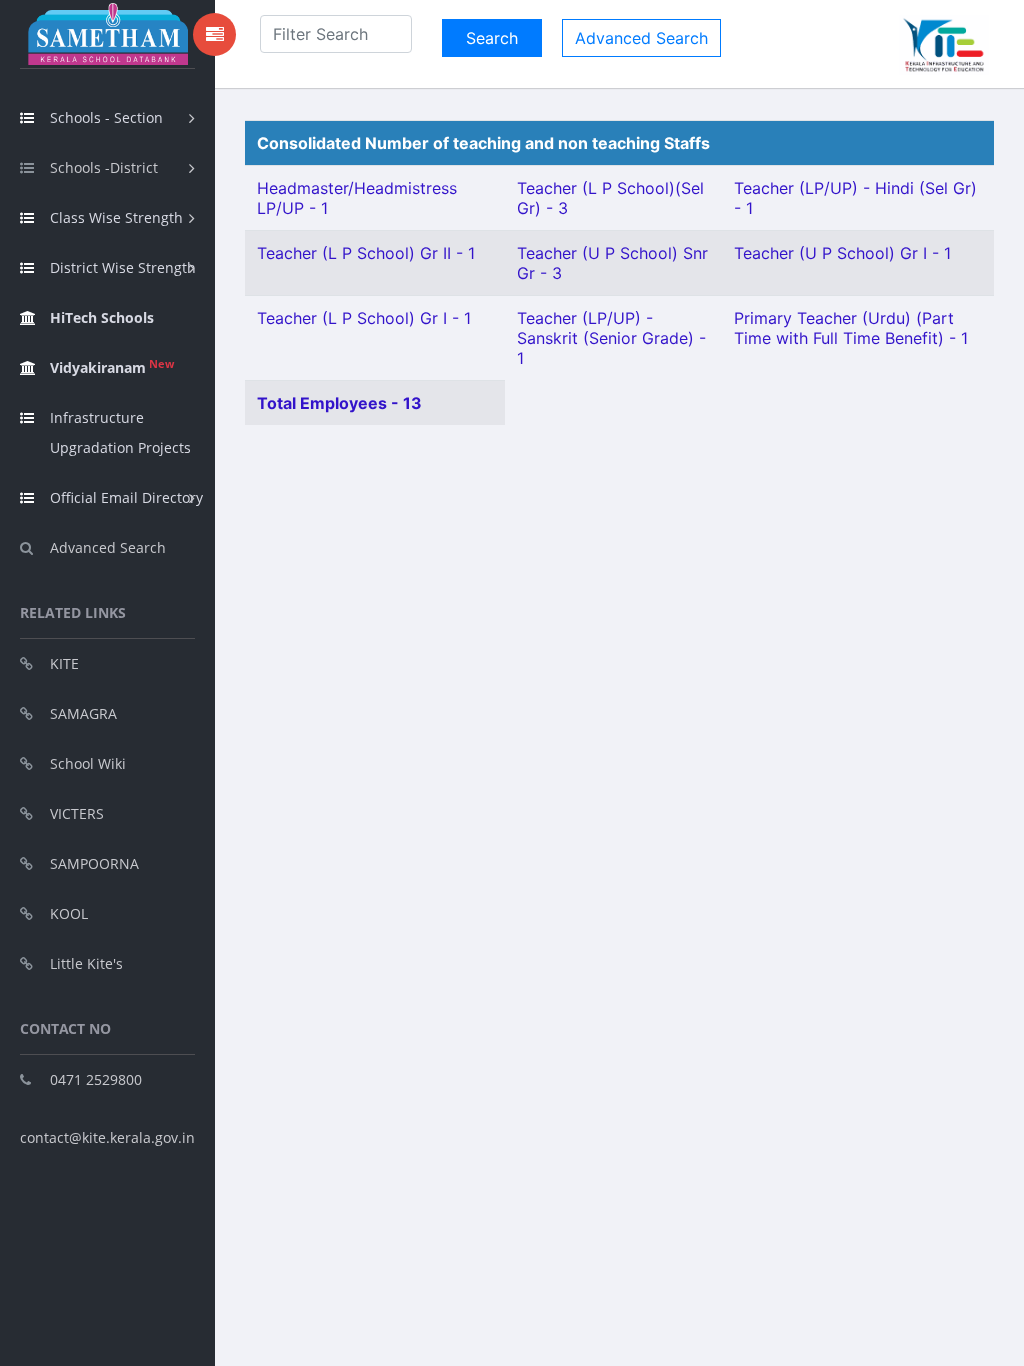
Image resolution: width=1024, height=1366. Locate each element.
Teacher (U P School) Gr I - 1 (842, 253)
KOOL (69, 913)
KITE (64, 663)
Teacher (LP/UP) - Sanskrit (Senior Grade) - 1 (611, 338)
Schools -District (104, 167)
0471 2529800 (96, 1079)
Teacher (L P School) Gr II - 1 (366, 253)
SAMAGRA (83, 713)
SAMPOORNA (94, 863)
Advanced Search (108, 547)
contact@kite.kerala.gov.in (107, 1137)
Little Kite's (86, 963)
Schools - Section (106, 117)
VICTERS (77, 813)
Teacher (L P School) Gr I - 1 (364, 318)
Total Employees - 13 (339, 403)
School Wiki (88, 763)
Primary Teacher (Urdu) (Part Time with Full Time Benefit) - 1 (851, 328)
